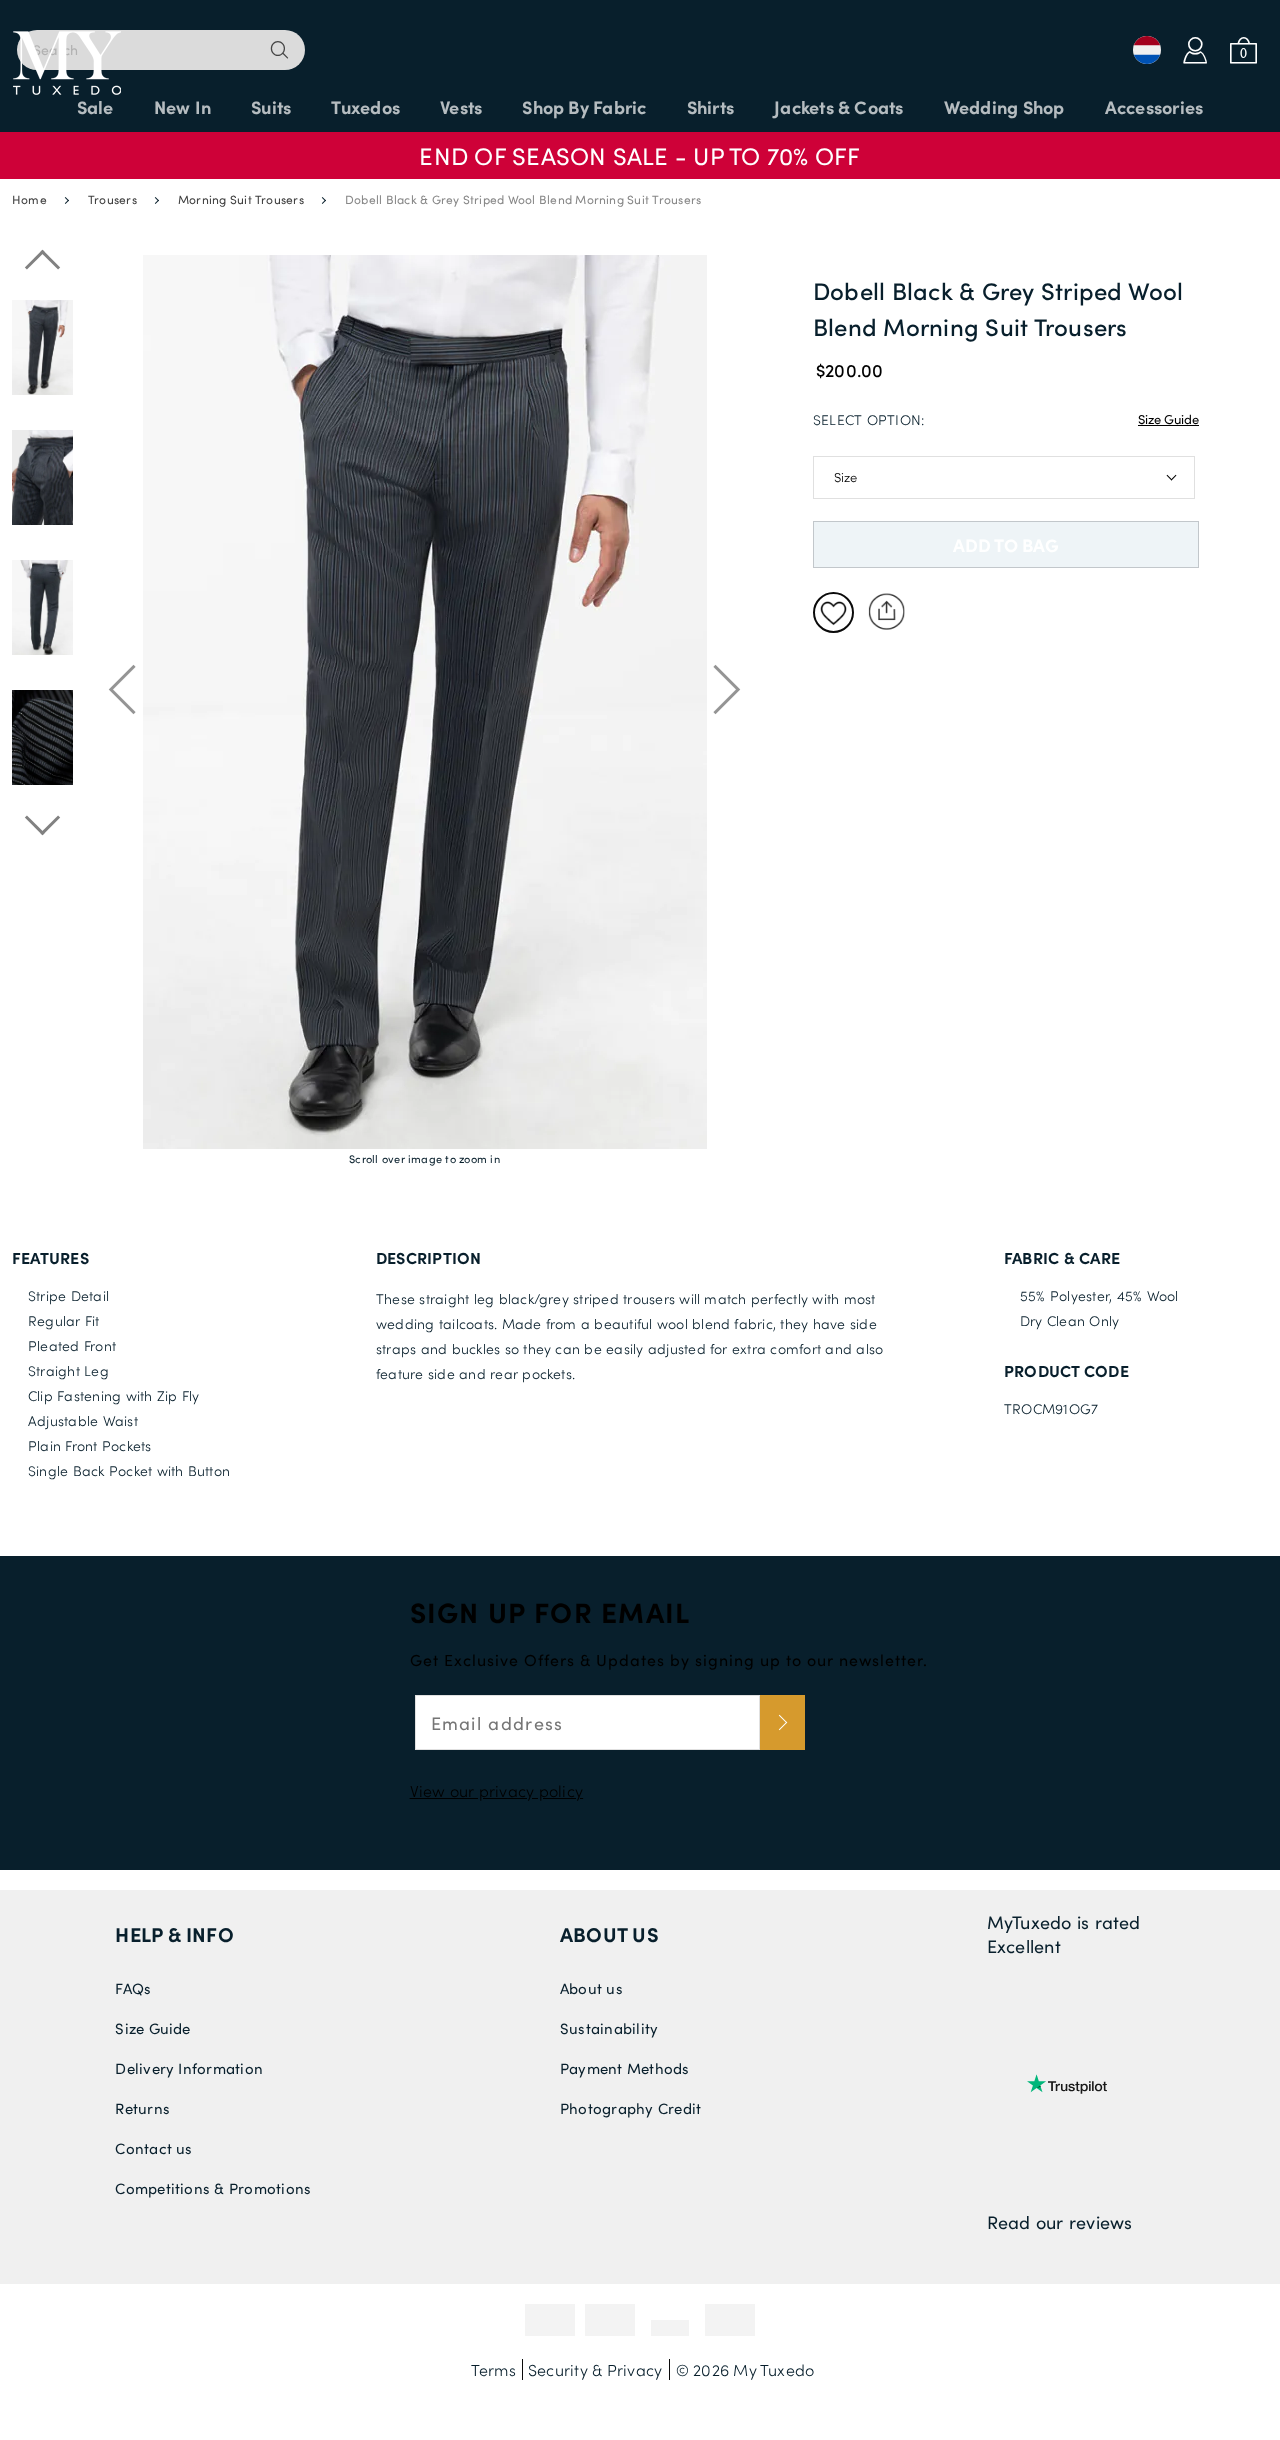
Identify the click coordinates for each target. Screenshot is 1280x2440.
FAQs (133, 1988)
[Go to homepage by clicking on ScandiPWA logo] (640, 40)
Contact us (153, 2148)
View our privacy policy (497, 1790)
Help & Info (174, 1934)
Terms (493, 2369)
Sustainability (609, 2028)
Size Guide (1168, 419)
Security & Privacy (595, 2369)
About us (609, 1934)
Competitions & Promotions (213, 2188)
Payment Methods (625, 2068)
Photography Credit (630, 2108)
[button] (640, 146)
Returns (142, 2108)
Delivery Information (189, 2068)
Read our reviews (1060, 2222)
